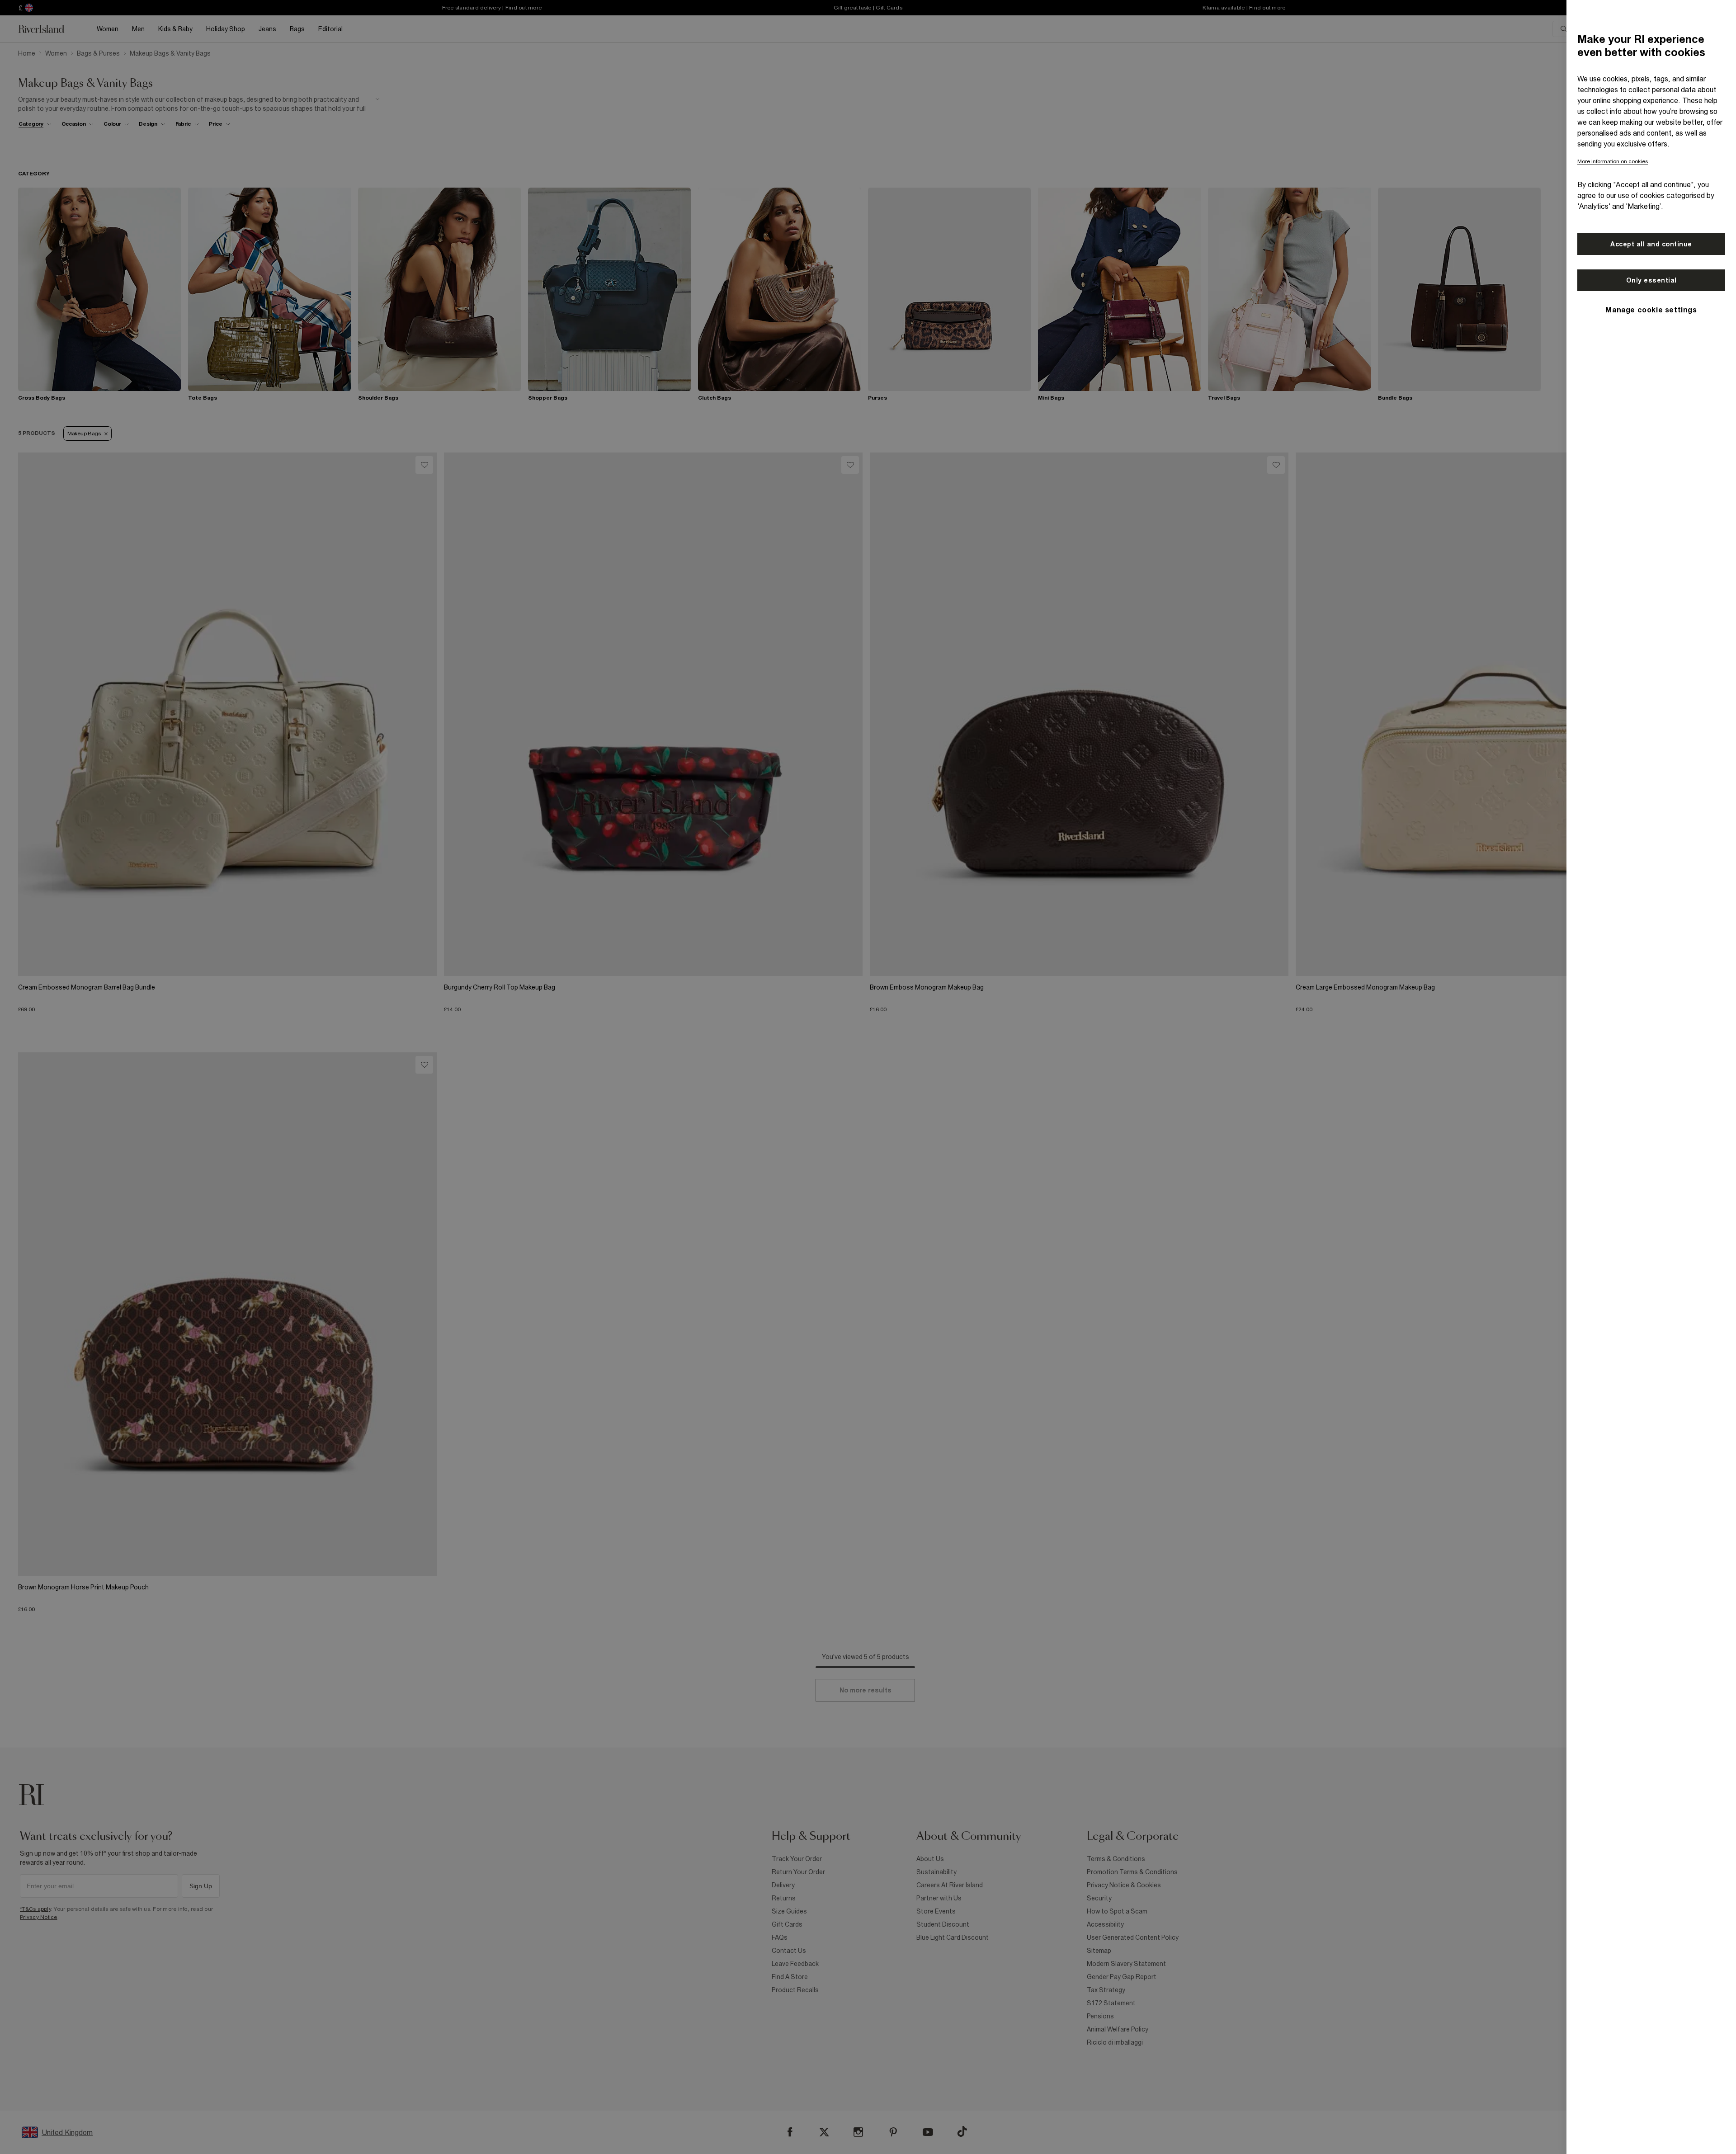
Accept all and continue (1651, 244)
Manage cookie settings (1651, 310)
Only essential (1651, 280)
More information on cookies (1613, 161)
